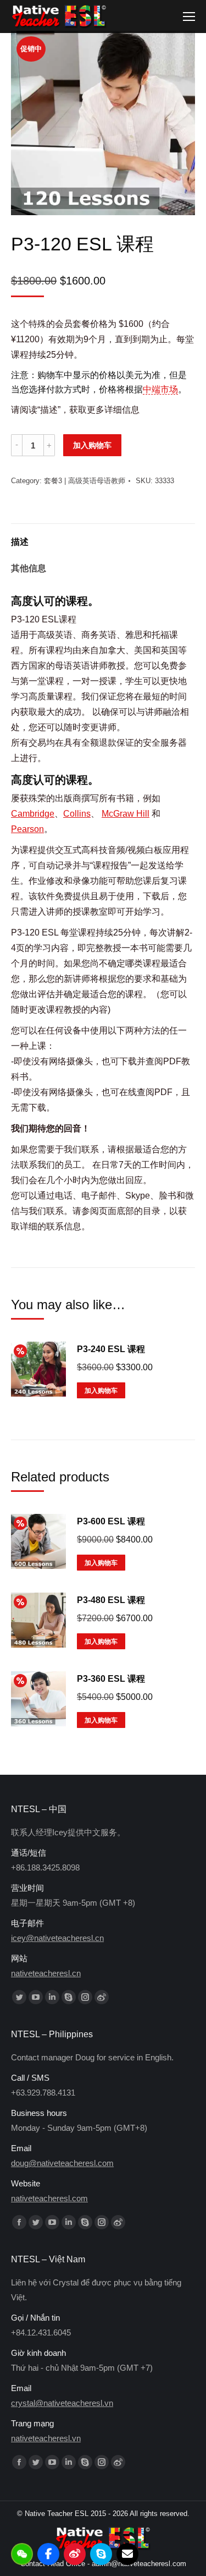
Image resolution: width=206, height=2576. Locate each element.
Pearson (27, 829)
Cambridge (33, 814)
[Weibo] (75, 2554)
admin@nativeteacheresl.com (139, 2564)
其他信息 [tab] (29, 568)
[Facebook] (48, 2554)
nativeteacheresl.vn (46, 2438)
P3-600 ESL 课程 (111, 1521)
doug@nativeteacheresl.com (62, 2163)
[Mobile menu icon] (189, 17)
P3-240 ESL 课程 (111, 1349)
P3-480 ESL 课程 (111, 1600)
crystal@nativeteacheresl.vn (62, 2403)
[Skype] (101, 2554)
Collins (77, 814)
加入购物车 (92, 445)
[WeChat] (22, 2554)
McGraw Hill (126, 814)
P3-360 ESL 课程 (111, 1679)
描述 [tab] (20, 542)
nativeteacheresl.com (49, 2198)
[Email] (127, 2554)
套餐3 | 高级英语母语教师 (85, 481)
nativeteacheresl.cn (46, 1973)
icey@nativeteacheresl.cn (57, 1938)
